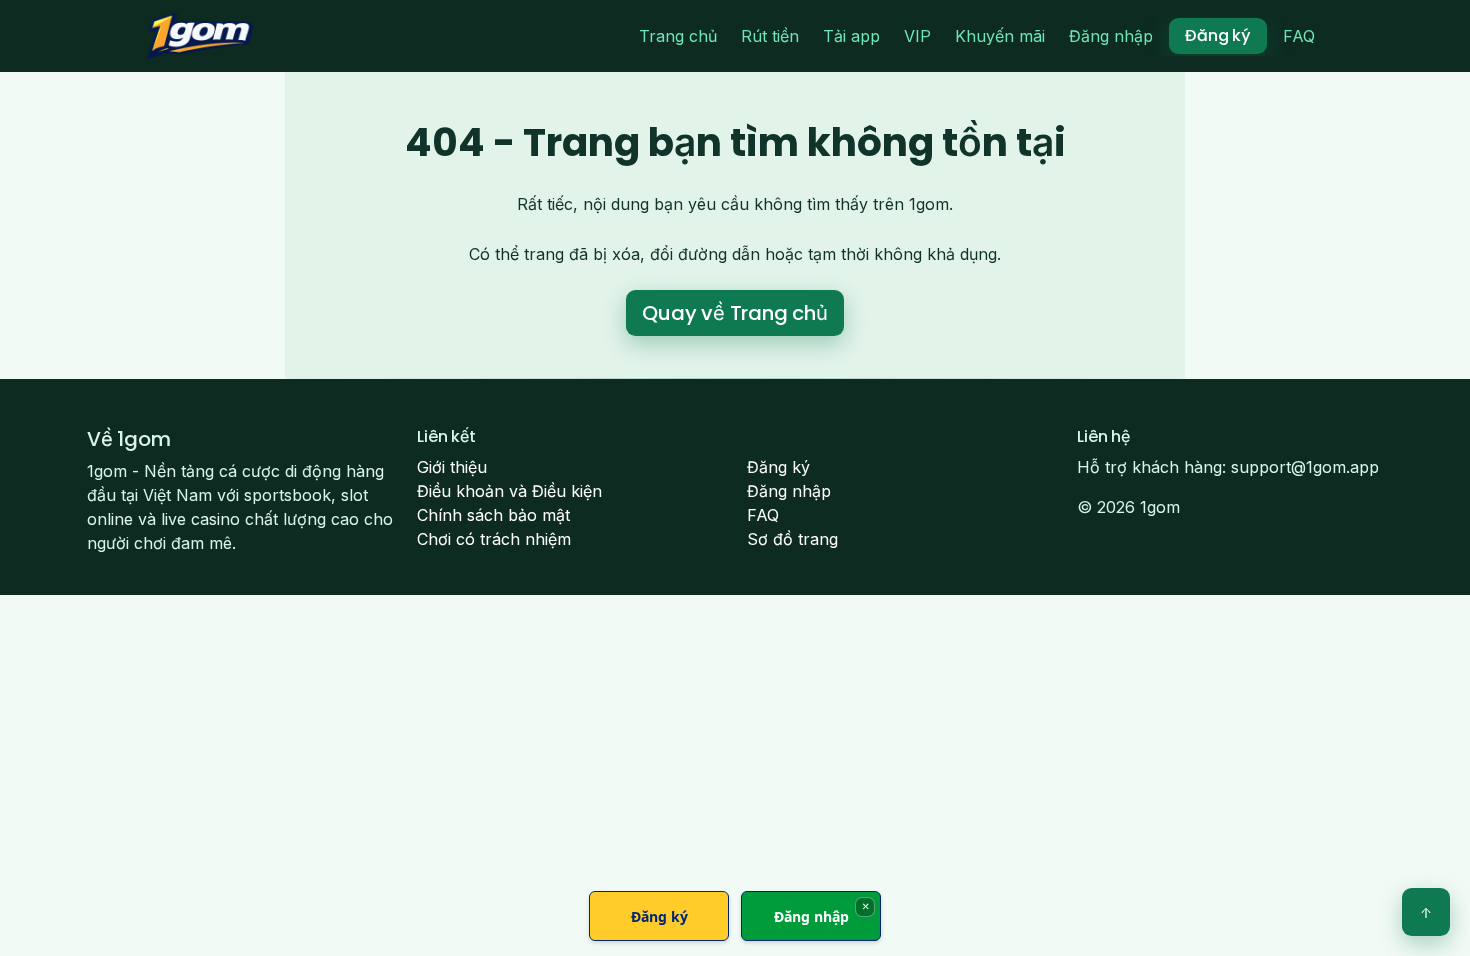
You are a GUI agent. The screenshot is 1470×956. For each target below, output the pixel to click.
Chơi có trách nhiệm (494, 539)
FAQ (1299, 36)
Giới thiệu (452, 467)
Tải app (851, 36)
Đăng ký (1218, 35)
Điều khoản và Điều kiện (509, 491)
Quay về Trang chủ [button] (735, 313)
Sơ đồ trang (792, 539)
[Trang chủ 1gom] (200, 36)
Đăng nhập (1111, 36)
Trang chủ (678, 36)
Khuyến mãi (1000, 36)
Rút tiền (770, 36)
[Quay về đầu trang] (1426, 912)
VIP (917, 36)
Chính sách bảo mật (493, 515)
